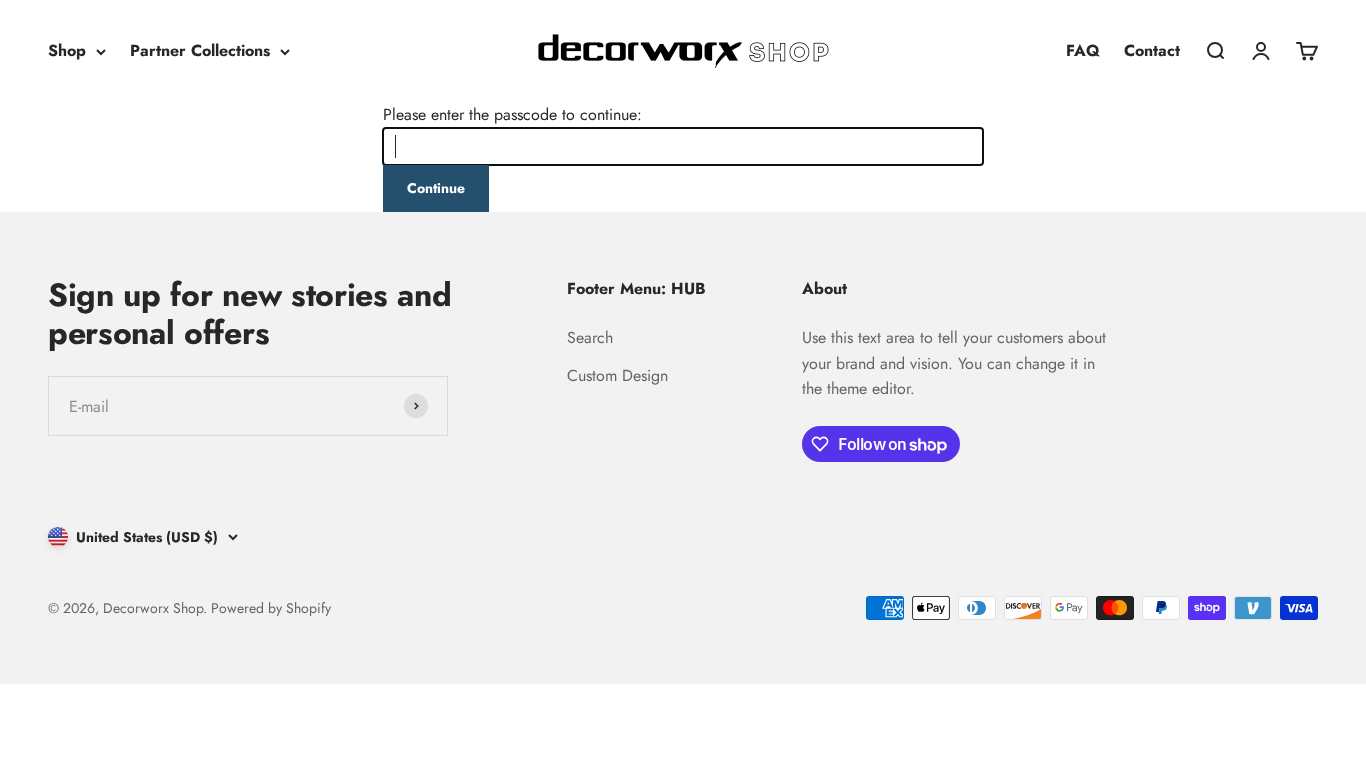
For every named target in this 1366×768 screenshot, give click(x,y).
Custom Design (617, 375)
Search (590, 337)
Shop (67, 50)
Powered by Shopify (271, 608)
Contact (1152, 50)
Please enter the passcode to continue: (512, 114)
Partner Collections (200, 50)
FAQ (1083, 50)
